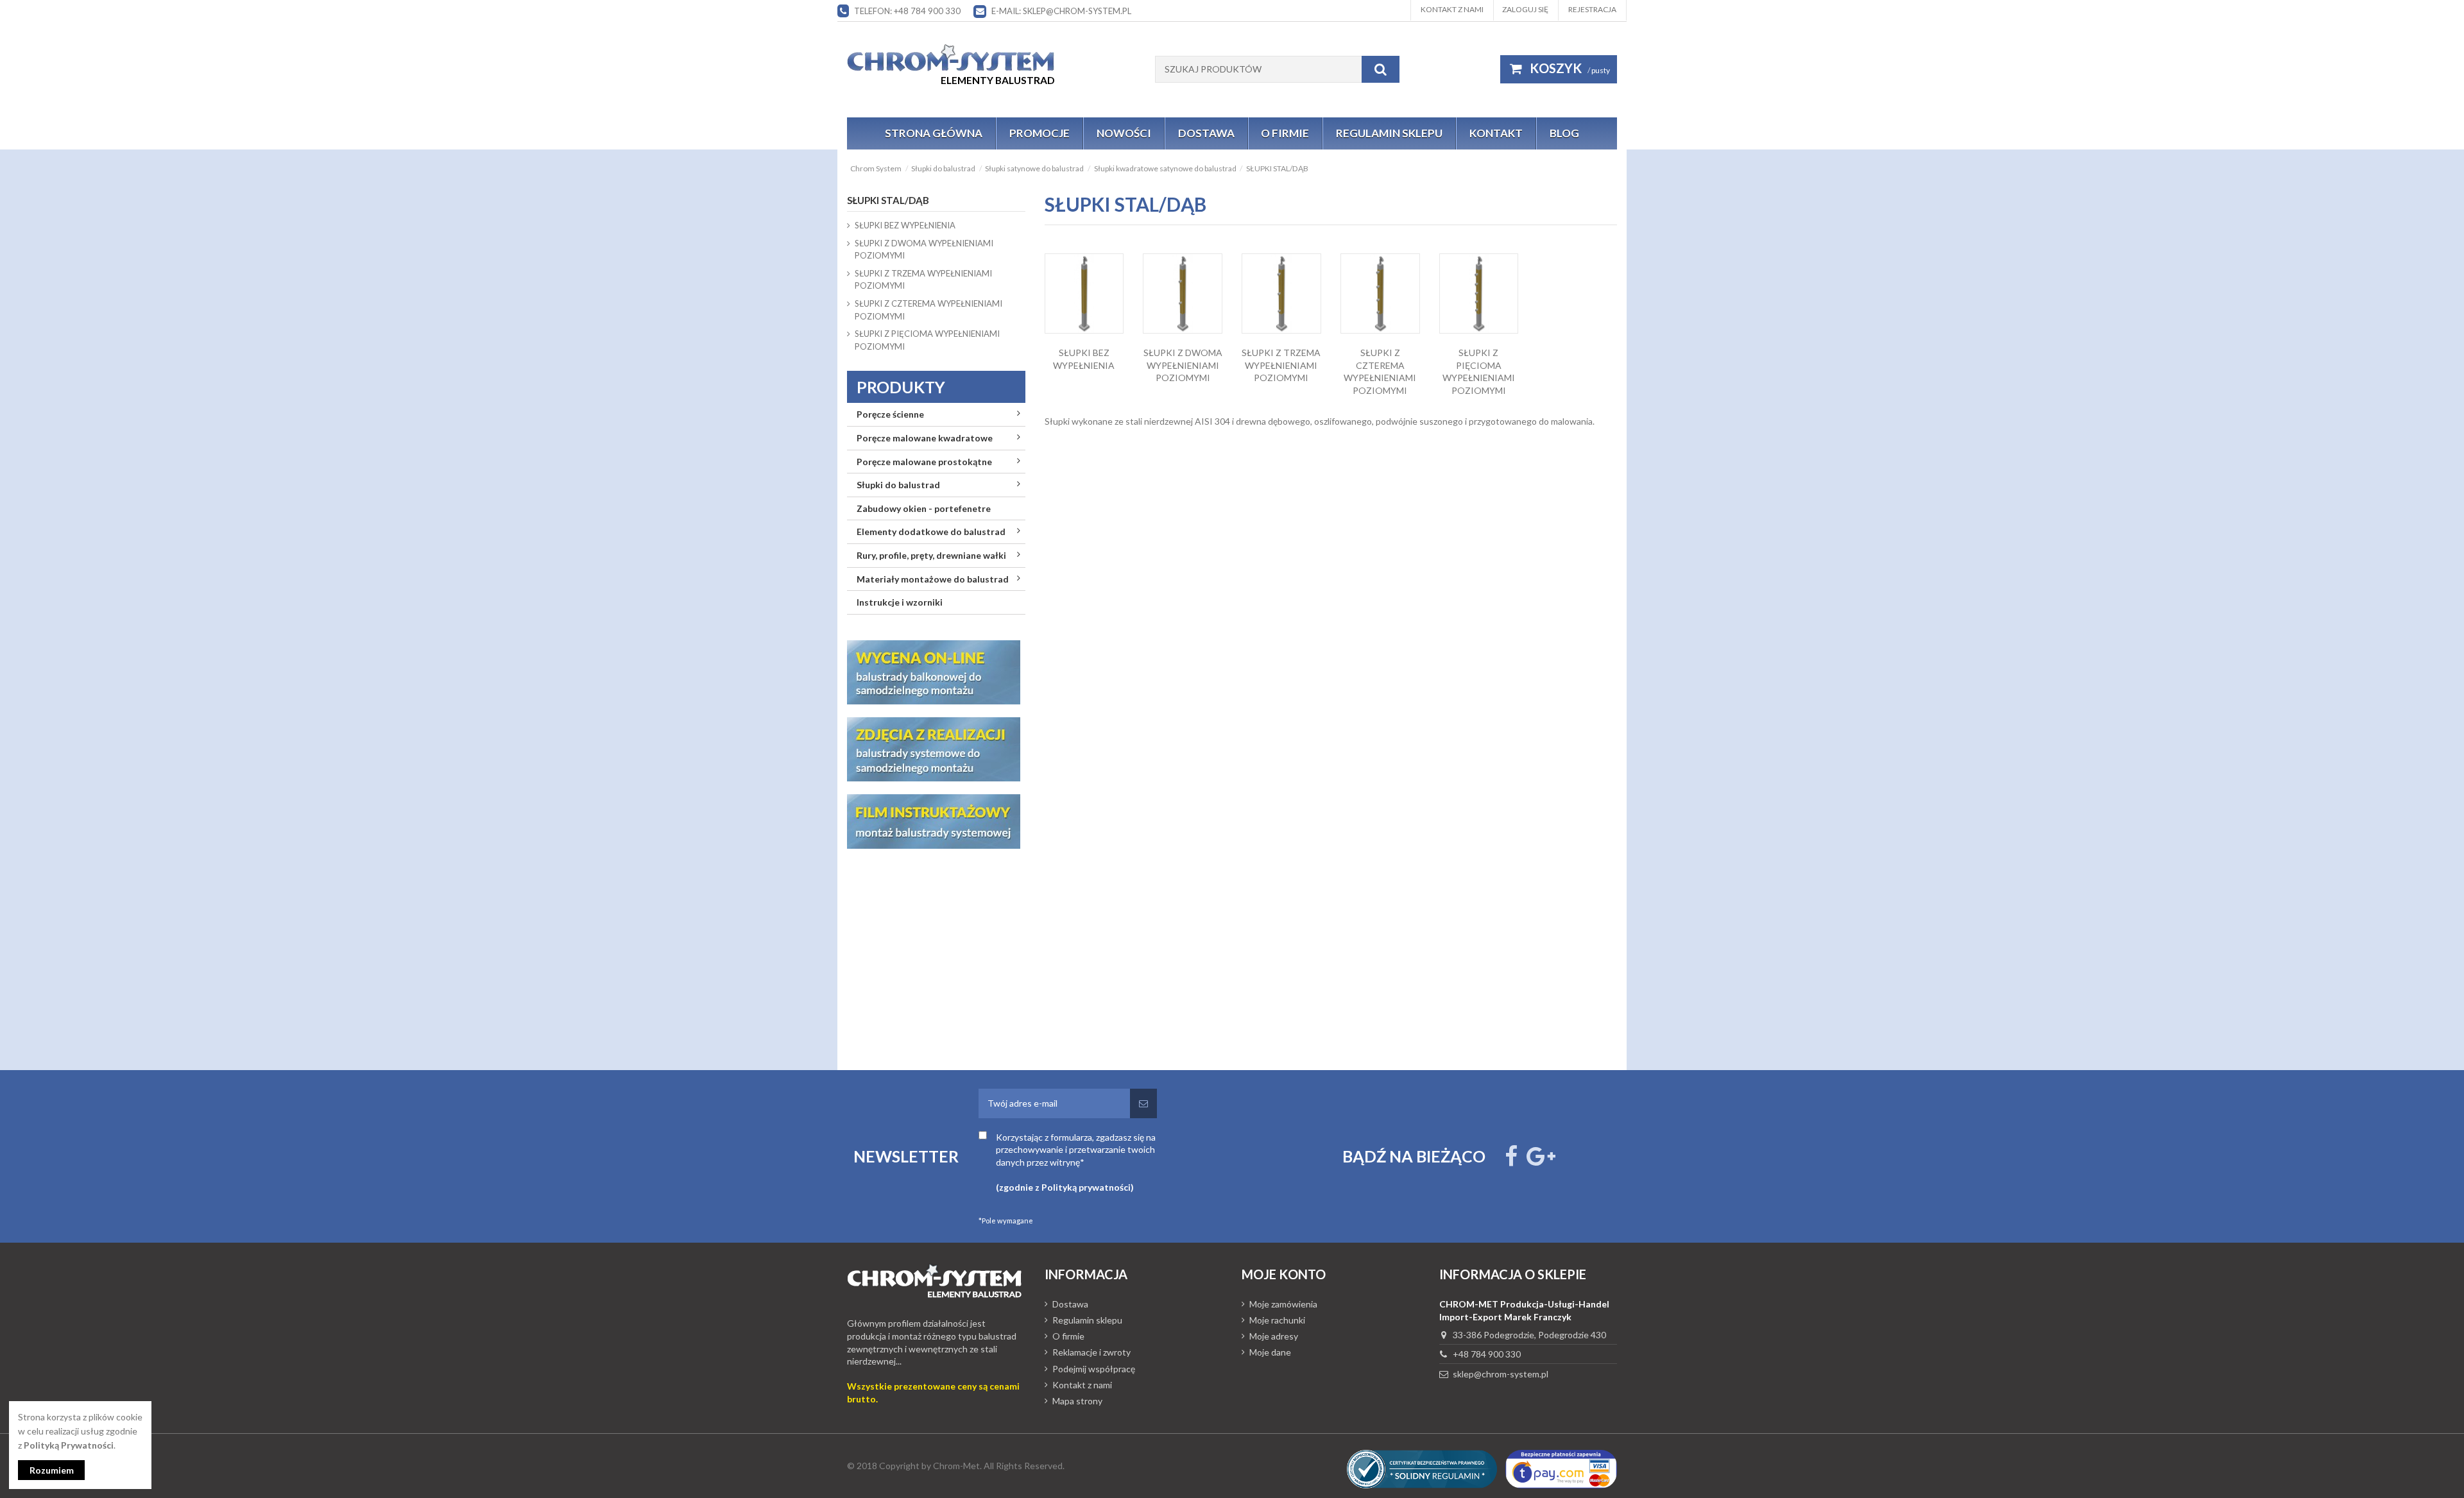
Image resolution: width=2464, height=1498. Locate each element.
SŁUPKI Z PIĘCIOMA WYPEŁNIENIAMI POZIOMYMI (927, 340)
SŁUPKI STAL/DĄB (888, 200)
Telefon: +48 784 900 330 (907, 11)
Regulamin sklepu (1087, 1320)
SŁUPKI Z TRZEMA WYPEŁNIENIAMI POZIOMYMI (1281, 365)
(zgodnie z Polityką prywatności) (1065, 1187)
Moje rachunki (1277, 1320)
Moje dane (1270, 1352)
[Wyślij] (1143, 1103)
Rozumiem (52, 1470)
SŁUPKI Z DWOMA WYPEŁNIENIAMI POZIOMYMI (1183, 365)
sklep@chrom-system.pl (1501, 1374)
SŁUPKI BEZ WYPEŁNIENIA (905, 225)
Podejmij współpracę (1094, 1369)
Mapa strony (1077, 1401)
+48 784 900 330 (1487, 1354)
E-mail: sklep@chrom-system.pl (1061, 11)
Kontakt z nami (1452, 9)
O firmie (1068, 1336)
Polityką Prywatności (69, 1445)
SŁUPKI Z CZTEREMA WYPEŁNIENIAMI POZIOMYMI (928, 310)
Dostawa (1070, 1304)
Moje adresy (1274, 1336)
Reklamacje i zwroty (1091, 1352)
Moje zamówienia (1283, 1304)
